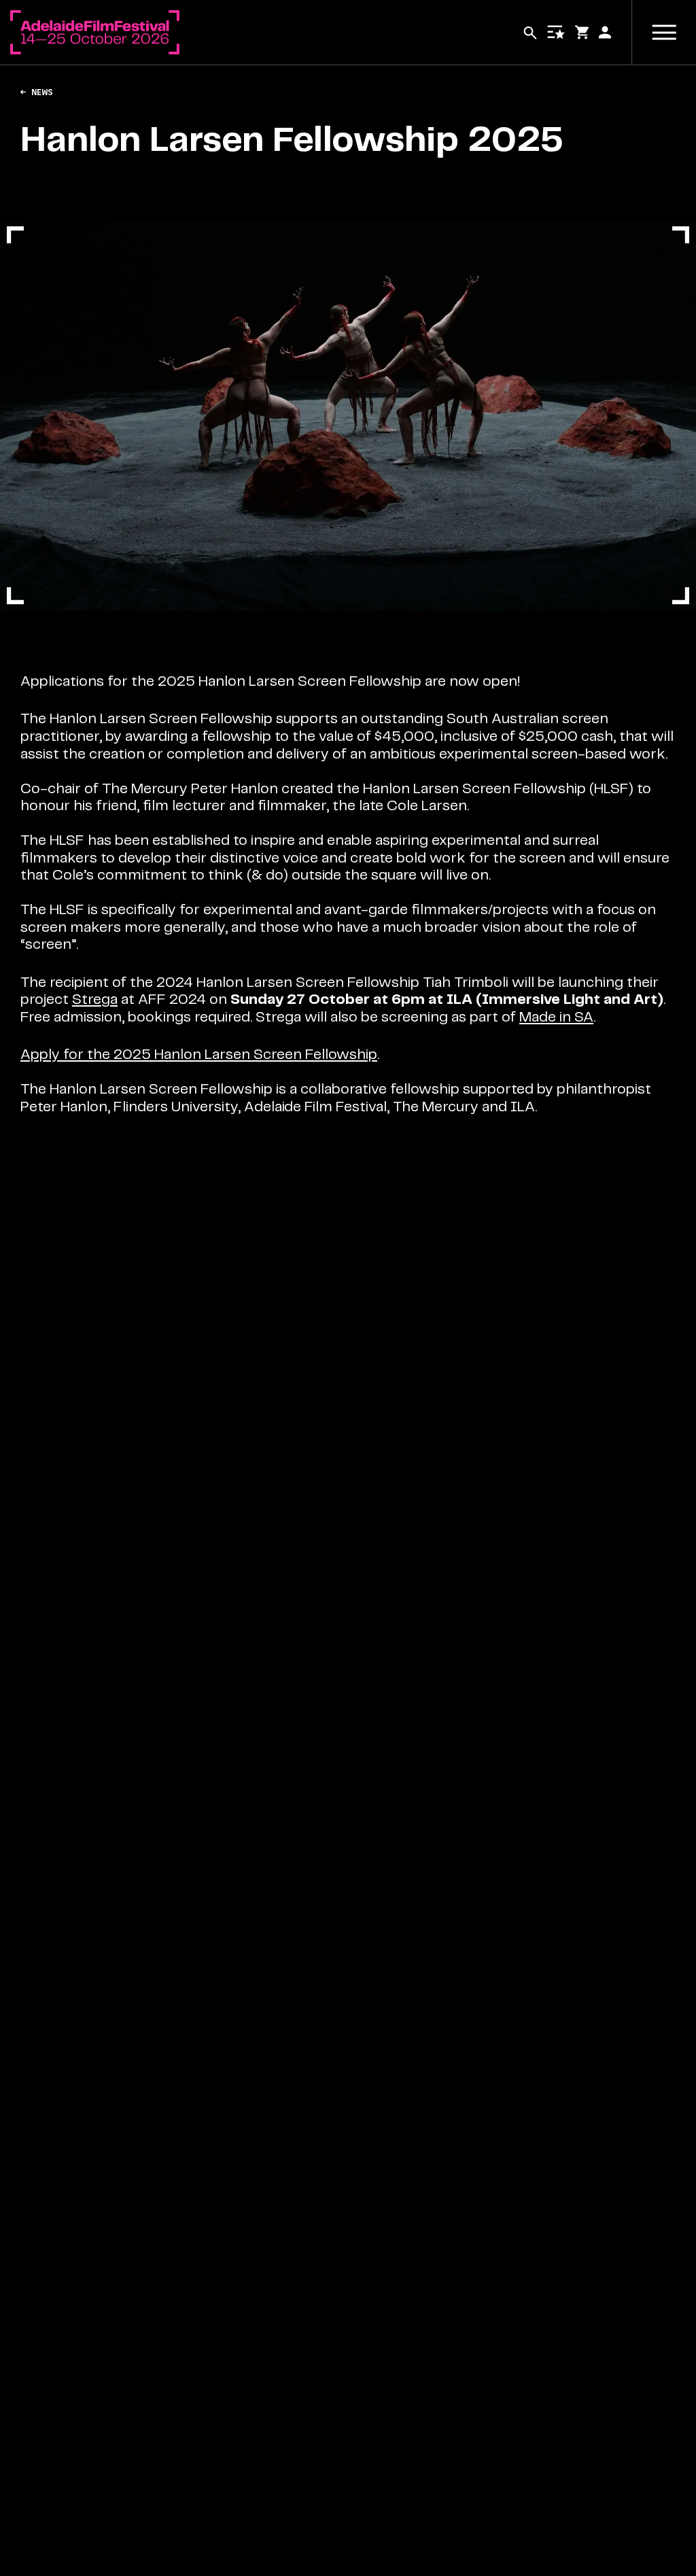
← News (37, 92)
